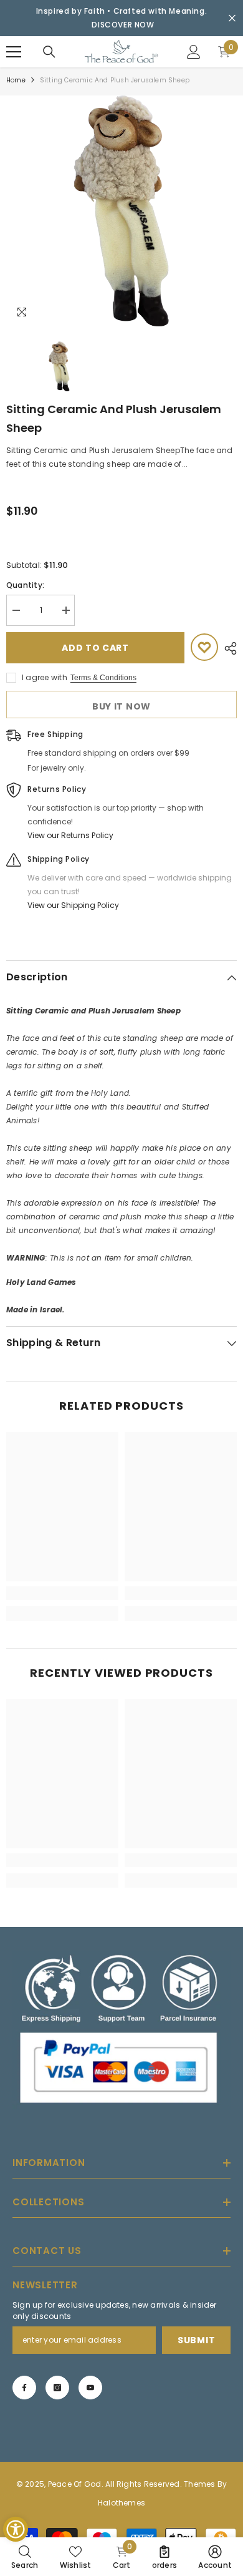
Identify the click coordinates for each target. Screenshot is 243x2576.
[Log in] (194, 52)
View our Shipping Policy (73, 905)
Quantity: (25, 585)
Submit (196, 2340)
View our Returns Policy (70, 835)
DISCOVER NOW (123, 25)
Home (16, 80)
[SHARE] (227, 648)
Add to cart (95, 648)
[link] (62, 1593)
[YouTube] (90, 2388)
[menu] (14, 52)
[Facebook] (24, 2388)
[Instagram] (57, 2388)
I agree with (45, 677)
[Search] (49, 52)
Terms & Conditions (103, 678)
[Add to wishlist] (204, 647)
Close (232, 18)
